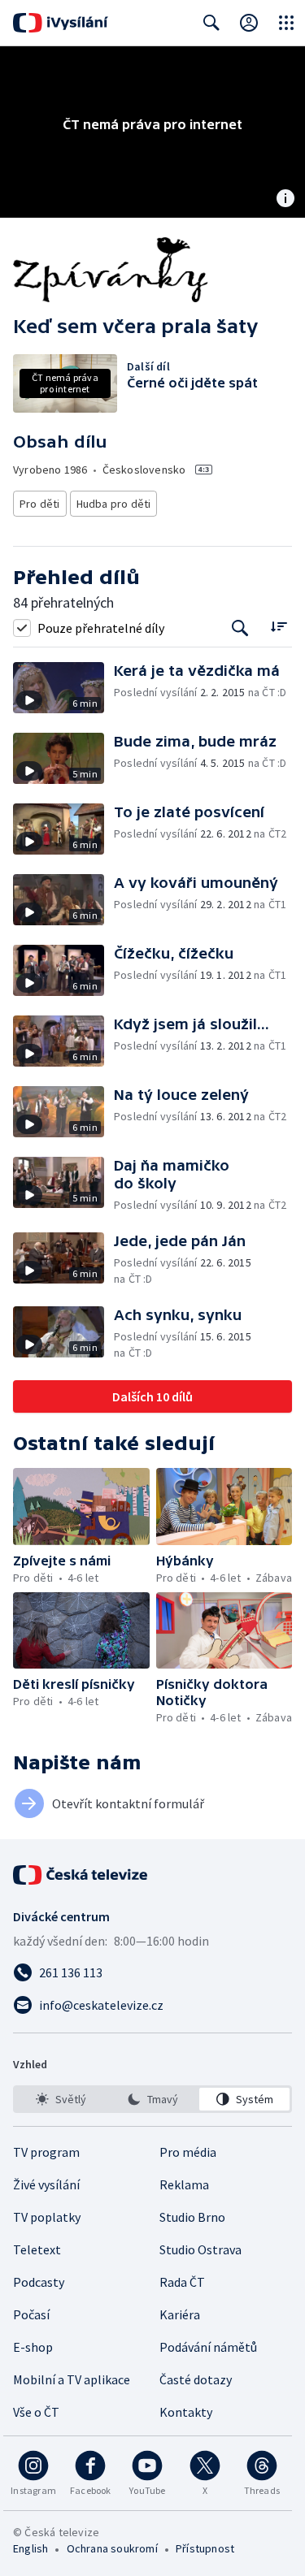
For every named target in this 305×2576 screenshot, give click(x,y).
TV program (46, 2152)
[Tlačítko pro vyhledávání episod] (240, 628)
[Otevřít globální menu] (286, 23)
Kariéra (180, 2314)
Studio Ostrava (200, 2249)
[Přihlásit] (249, 23)
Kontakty (186, 2412)
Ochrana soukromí (112, 2548)
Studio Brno (192, 2217)
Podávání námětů (208, 2347)
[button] (63, 688)
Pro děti (40, 504)
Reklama (184, 2184)
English (30, 2548)
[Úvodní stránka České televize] (81, 1875)
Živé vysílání (46, 2184)
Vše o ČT (36, 2412)
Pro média (188, 2152)
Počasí (31, 2314)
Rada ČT (182, 2282)
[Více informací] (285, 200)
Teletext (37, 2249)
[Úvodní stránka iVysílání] (61, 23)
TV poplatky (47, 2217)
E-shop (33, 2347)
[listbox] (152, 2099)
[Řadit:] (279, 626)
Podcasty (39, 2282)
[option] (61, 2099)
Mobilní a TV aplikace (72, 2379)
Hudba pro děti (114, 504)
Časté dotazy (196, 2379)
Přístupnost (205, 2548)
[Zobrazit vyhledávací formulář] (211, 23)
